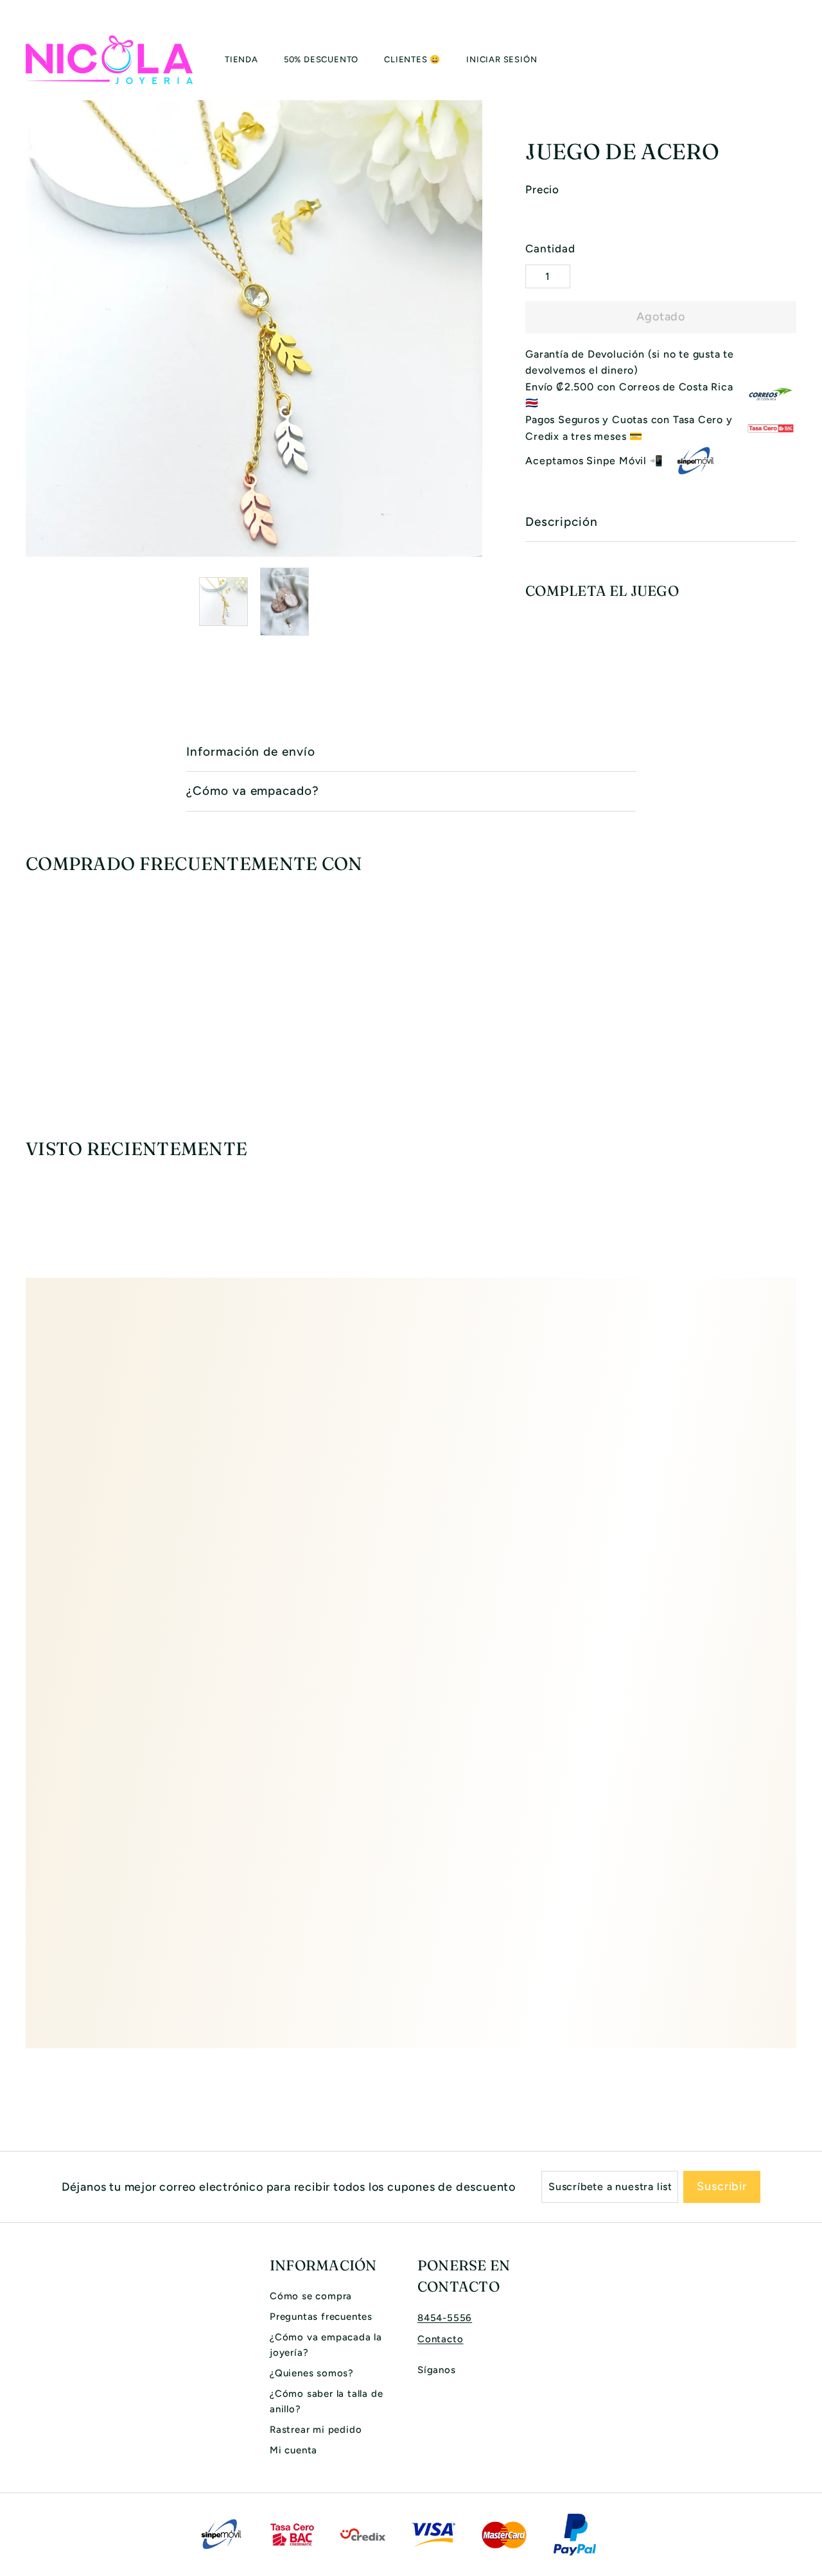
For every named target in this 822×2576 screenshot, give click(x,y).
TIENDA (241, 59)
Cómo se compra (311, 2296)
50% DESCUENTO (321, 59)
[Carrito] (796, 60)
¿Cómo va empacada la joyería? (326, 2345)
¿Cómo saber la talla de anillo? (326, 2401)
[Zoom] (254, 328)
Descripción (561, 522)
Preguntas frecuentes (321, 2317)
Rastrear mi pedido (316, 2430)
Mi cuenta (293, 2450)
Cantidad (550, 248)
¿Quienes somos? (312, 2373)
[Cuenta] (781, 60)
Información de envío (251, 752)
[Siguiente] (474, 602)
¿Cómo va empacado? (253, 791)
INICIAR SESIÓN (502, 59)
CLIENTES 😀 (412, 59)
